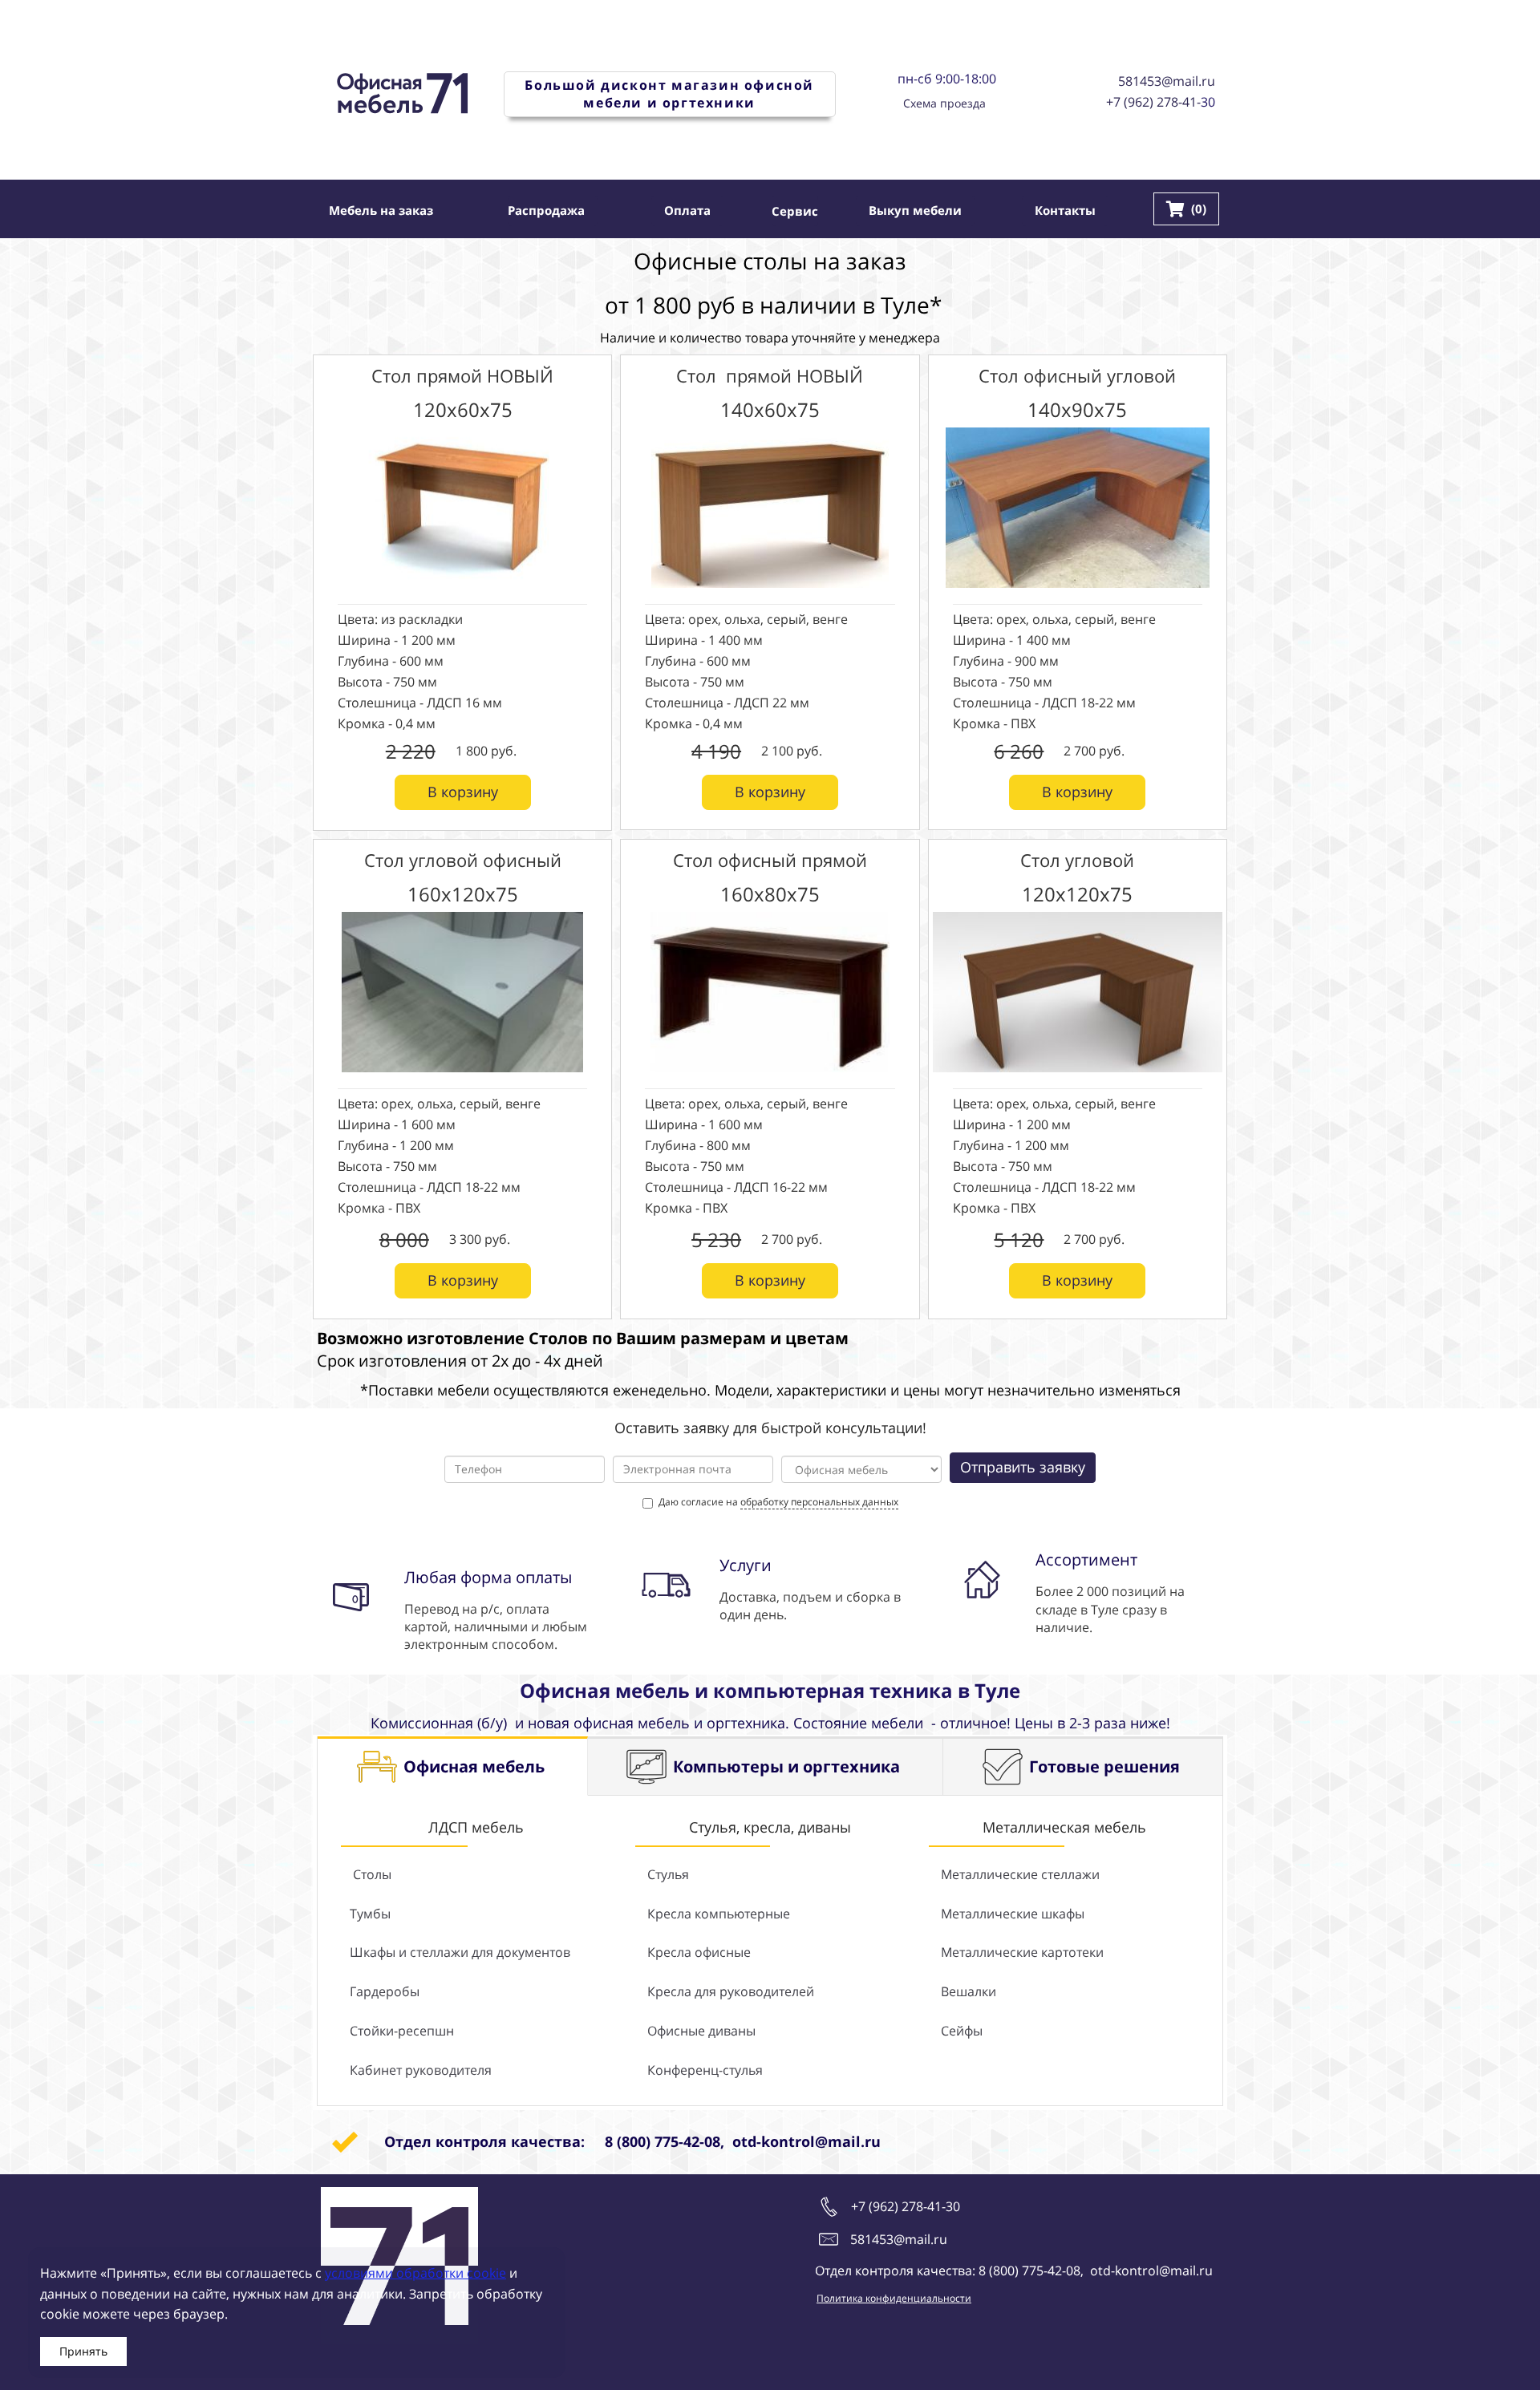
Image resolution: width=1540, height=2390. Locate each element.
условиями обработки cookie (415, 2273)
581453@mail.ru (1167, 81)
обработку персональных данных (819, 1502)
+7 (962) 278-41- (1153, 102)
